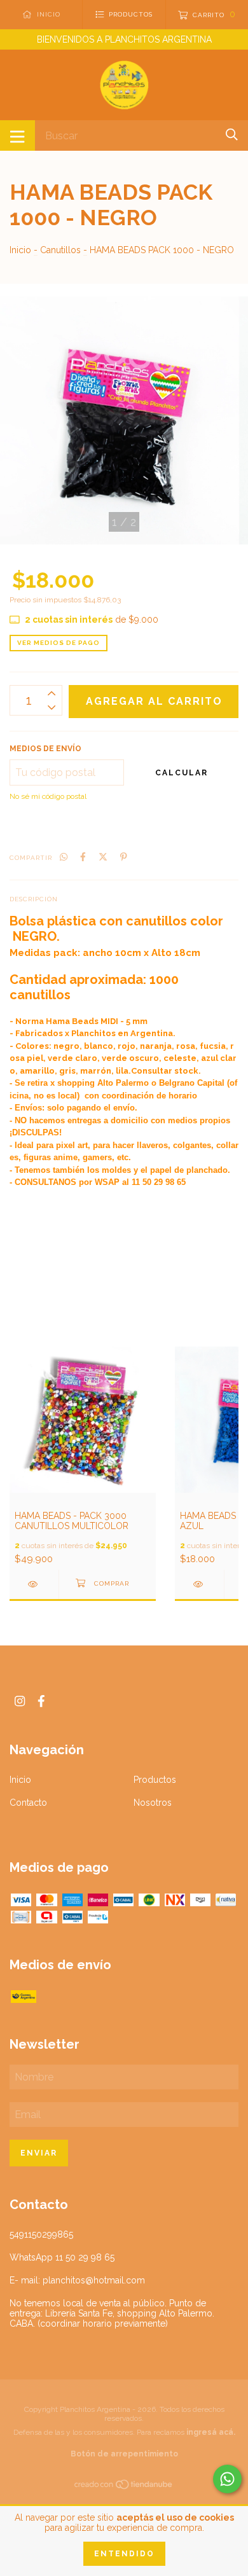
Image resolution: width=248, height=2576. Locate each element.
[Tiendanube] (124, 2486)
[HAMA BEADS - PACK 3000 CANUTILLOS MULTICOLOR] (34, 1584)
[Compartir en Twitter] (103, 857)
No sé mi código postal (48, 796)
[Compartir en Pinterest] (124, 857)
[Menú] (17, 135)
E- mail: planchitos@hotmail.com (77, 2280)
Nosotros (153, 1803)
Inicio (20, 250)
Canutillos (60, 250)
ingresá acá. (211, 2432)
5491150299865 (41, 2234)
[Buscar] (232, 135)
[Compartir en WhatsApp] (64, 857)
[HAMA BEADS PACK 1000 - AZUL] (199, 1584)
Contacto (28, 1803)
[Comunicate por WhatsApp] (227, 2479)
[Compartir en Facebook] (83, 857)
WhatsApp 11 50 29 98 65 (62, 2257)
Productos (155, 1780)
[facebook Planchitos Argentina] (41, 1701)
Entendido (124, 2554)
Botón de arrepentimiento (124, 2454)
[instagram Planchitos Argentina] (20, 1701)
